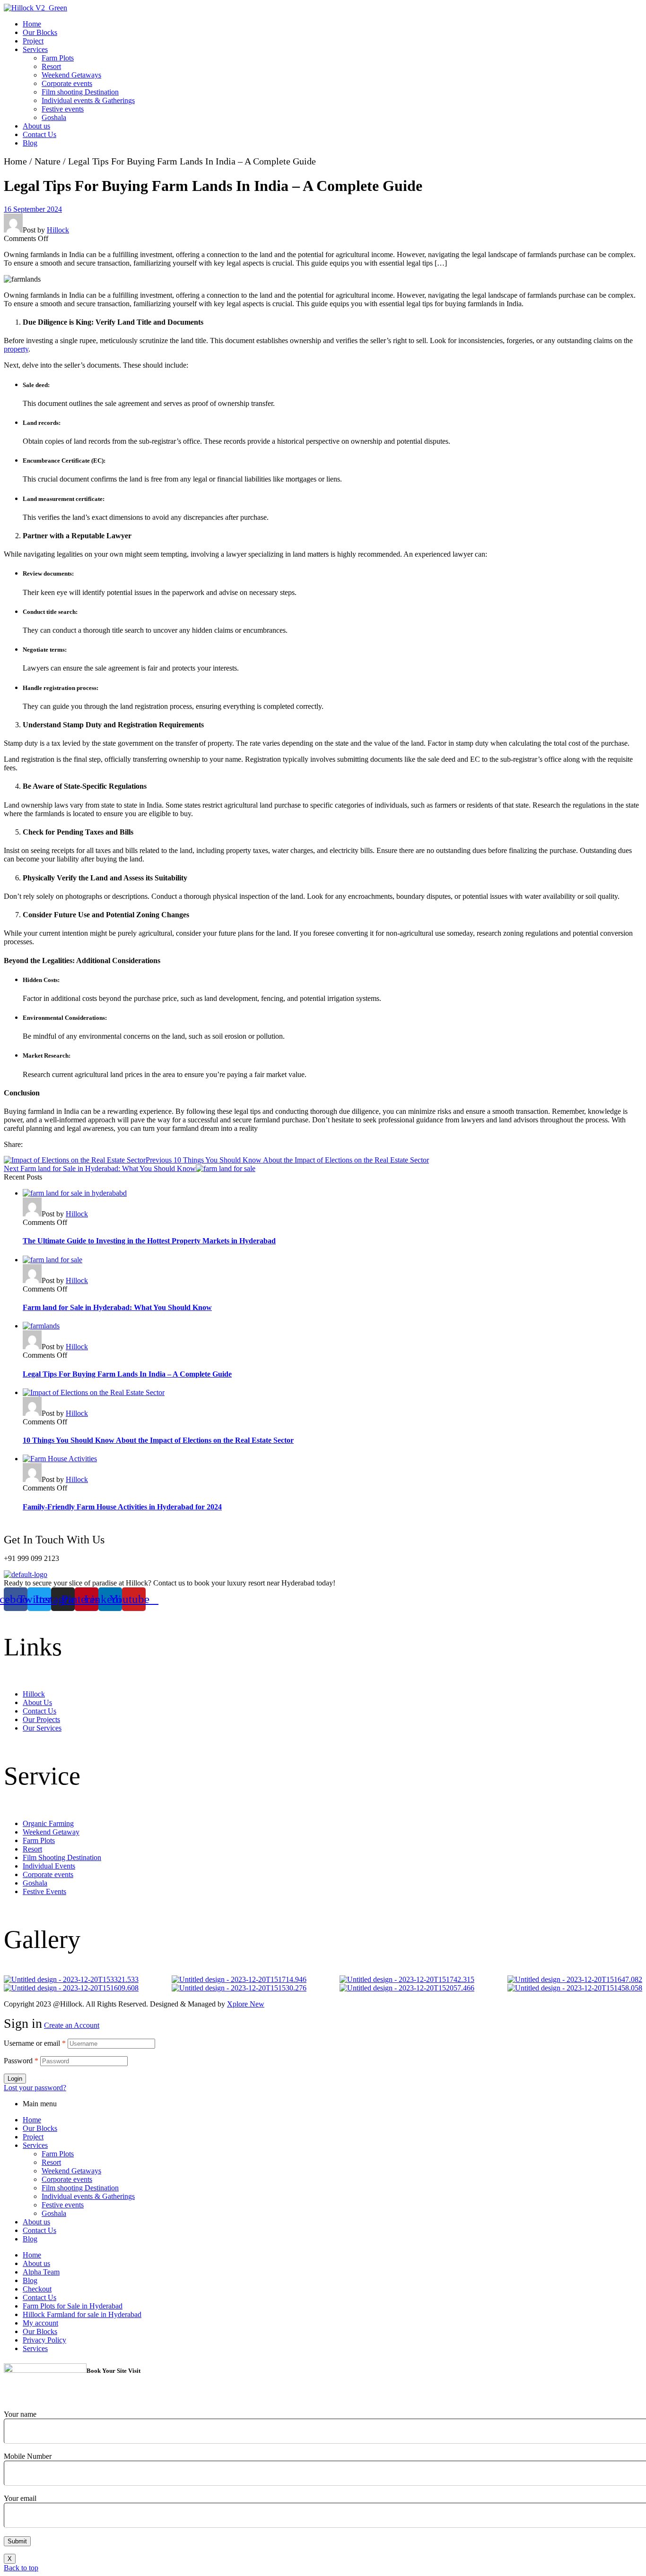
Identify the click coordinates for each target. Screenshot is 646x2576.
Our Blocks (40, 2128)
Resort (51, 2162)
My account (40, 2323)
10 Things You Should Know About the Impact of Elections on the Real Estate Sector (158, 1440)
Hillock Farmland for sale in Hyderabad (82, 2314)
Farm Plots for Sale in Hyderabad (73, 2306)
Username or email (35, 2043)
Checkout (37, 2289)
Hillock (58, 230)
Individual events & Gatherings (88, 2196)
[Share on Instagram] (67, 1148)
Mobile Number (28, 2456)
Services (35, 2145)
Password (21, 2061)
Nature (48, 161)
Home (15, 161)
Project (33, 2137)
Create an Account (72, 2025)
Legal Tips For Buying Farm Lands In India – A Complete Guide (127, 1374)
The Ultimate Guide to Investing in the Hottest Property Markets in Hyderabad (149, 1241)
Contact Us (39, 2230)
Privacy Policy (44, 2340)
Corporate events (67, 2179)
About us (36, 2222)
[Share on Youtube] (86, 1148)
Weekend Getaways (71, 2171)
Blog (30, 2239)
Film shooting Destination (80, 2188)
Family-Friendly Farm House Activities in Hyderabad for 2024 (122, 1507)
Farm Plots (58, 2154)
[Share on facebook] (31, 1148)
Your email (20, 2498)
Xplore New (246, 2004)
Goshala (54, 2213)
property (16, 349)
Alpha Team (41, 2272)
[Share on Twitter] (49, 1148)
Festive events (63, 2205)
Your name (20, 2414)
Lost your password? (35, 2088)
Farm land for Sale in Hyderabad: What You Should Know (117, 1307)
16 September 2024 (33, 209)
